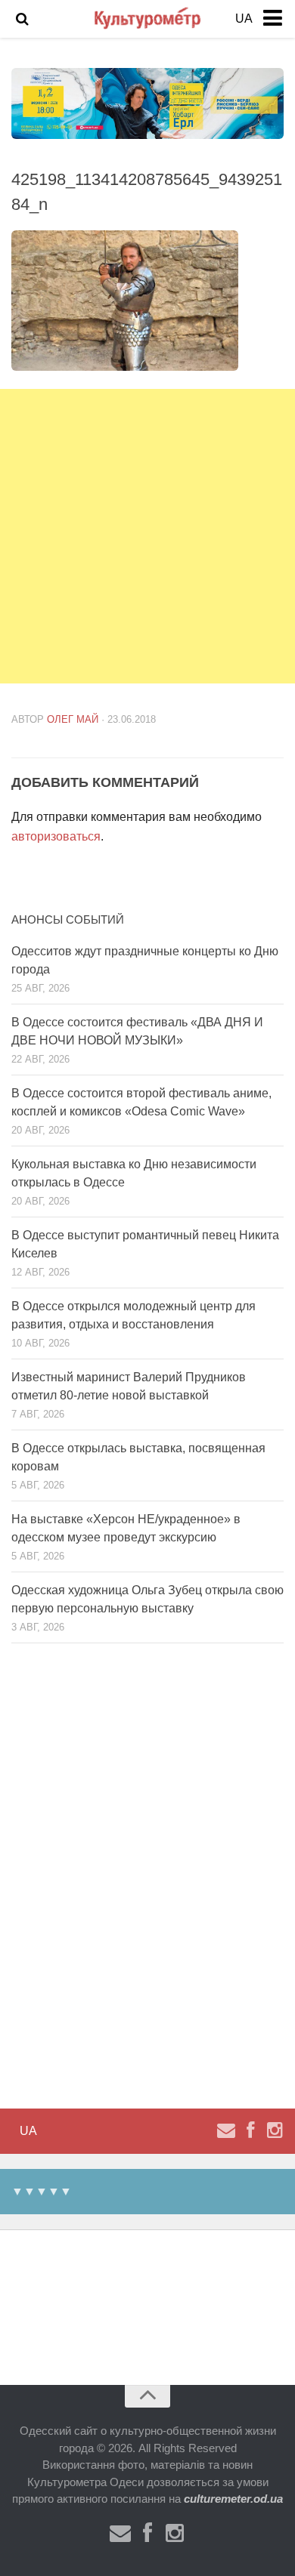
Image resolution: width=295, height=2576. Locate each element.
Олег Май (73, 719)
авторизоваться (56, 836)
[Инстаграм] (275, 2130)
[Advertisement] (147, 536)
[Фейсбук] (250, 2130)
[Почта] (226, 2130)
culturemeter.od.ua (233, 2499)
